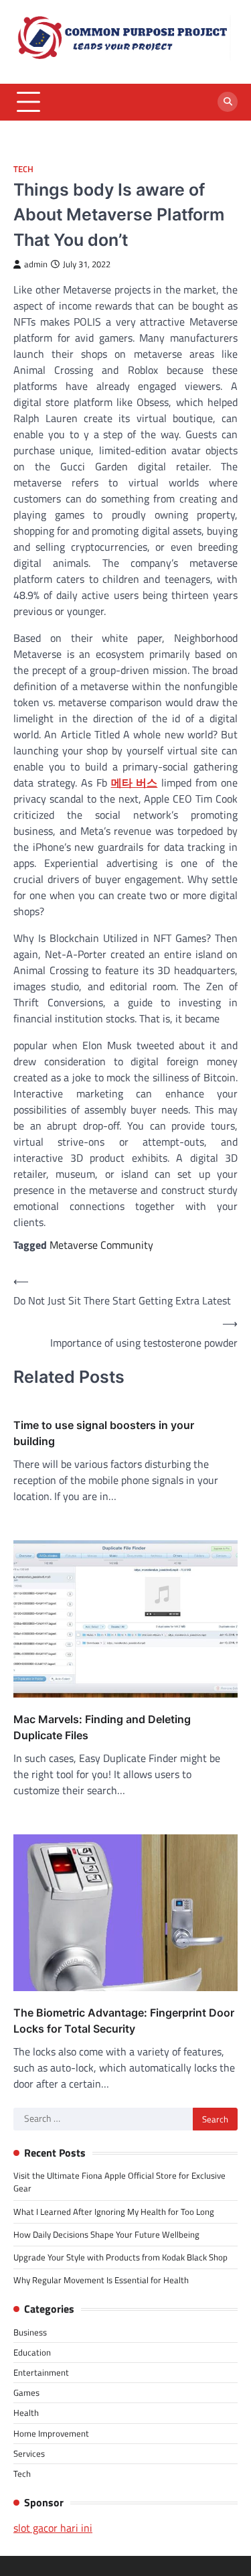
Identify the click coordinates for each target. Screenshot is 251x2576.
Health (26, 2413)
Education (32, 2352)
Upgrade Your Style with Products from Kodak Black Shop (120, 2257)
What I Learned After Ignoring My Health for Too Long (114, 2212)
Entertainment (41, 2372)
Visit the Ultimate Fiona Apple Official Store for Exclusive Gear (119, 2182)
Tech (23, 169)
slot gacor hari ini (53, 2528)
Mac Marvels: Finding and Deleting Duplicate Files (102, 1727)
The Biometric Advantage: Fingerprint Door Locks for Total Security (124, 2021)
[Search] (228, 102)
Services (29, 2453)
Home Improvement (51, 2433)
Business (30, 2332)
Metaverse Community (101, 1245)
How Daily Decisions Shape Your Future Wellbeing (106, 2234)
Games (26, 2392)
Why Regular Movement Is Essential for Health (101, 2280)
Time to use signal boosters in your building (104, 1433)
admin (36, 264)
